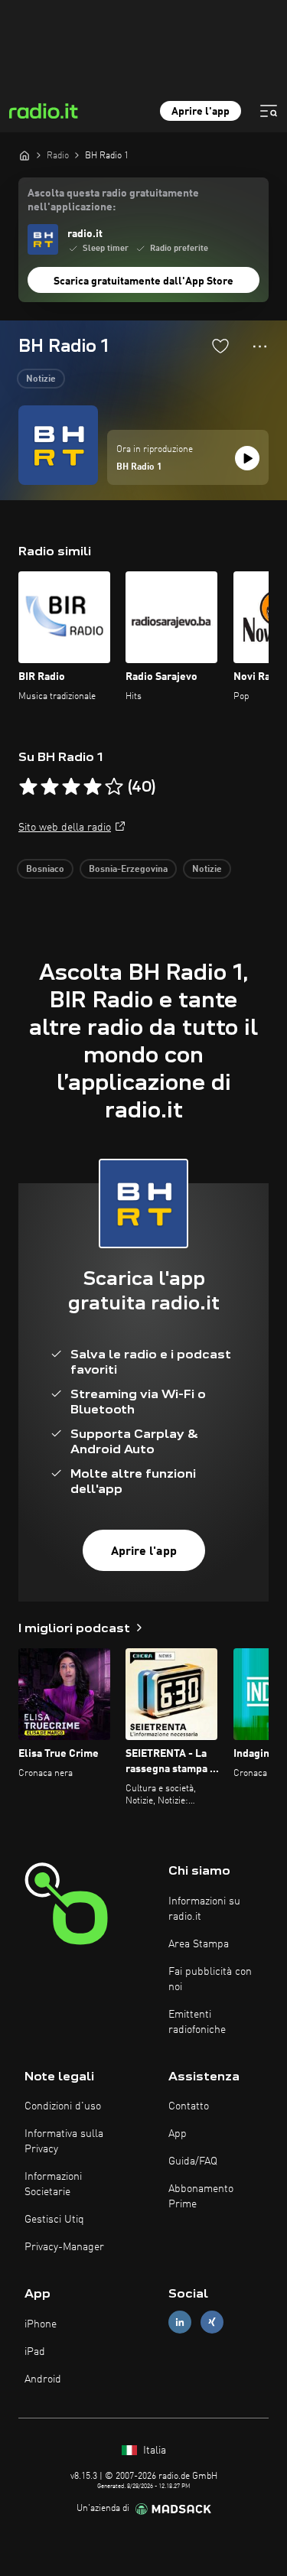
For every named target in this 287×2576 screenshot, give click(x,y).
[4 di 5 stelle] (93, 787)
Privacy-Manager (64, 2247)
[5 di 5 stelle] (114, 787)
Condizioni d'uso (63, 2106)
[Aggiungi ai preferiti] (220, 346)
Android (43, 2379)
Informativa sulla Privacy (64, 2142)
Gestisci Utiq (54, 2220)
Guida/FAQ (193, 2161)
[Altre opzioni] (260, 346)
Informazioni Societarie (53, 2184)
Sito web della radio (65, 828)
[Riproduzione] (247, 458)
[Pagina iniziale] (24, 155)
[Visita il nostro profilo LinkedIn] (180, 2322)
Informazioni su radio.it (204, 1909)
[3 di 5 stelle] (71, 787)
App (178, 2134)
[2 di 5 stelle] (50, 787)
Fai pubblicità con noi (210, 1979)
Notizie (41, 379)
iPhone (41, 2324)
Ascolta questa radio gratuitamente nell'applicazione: (113, 200)
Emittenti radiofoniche (197, 2022)
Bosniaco (45, 870)
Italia (153, 2451)
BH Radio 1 (139, 467)
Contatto (189, 2106)
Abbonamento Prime (201, 2197)
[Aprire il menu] (269, 111)
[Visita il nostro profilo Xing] (212, 2322)
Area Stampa (199, 1944)
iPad (35, 2352)
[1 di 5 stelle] (28, 787)
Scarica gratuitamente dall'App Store (143, 281)
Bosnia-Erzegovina (128, 870)
